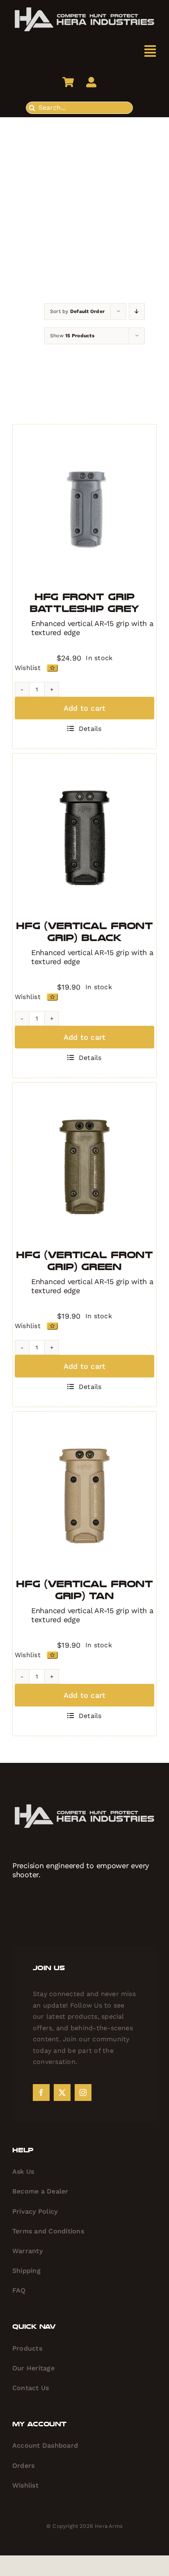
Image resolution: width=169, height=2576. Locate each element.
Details (90, 729)
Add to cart (85, 708)
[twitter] (62, 2093)
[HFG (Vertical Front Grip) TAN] (84, 1495)
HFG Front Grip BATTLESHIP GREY (84, 603)
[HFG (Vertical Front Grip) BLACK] (84, 837)
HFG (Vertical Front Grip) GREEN (84, 1261)
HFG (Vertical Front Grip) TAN (84, 1590)
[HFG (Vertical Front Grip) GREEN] (84, 1166)
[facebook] (41, 2093)
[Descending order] (137, 312)
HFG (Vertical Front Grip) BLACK (84, 932)
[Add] (52, 668)
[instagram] (83, 2093)
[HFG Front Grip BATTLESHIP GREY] (84, 508)
